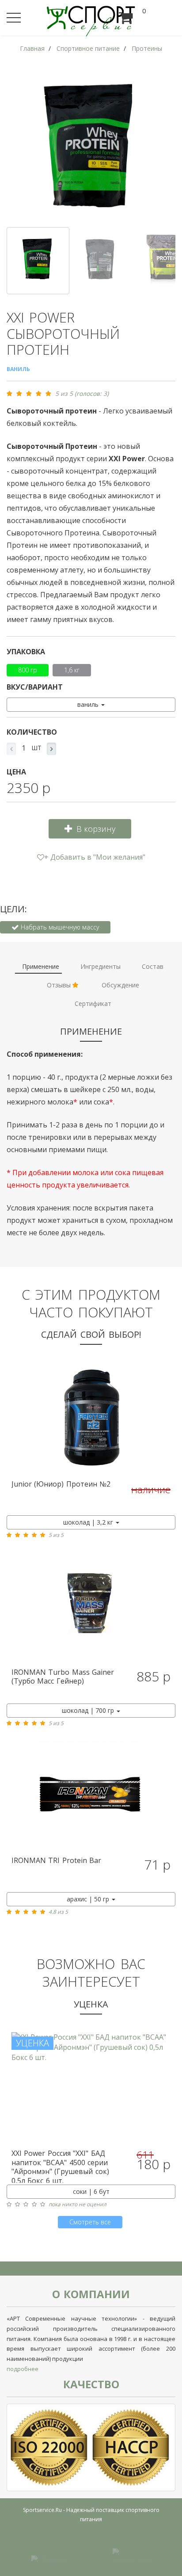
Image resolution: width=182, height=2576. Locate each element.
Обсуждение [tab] (120, 985)
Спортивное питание (88, 48)
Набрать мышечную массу (59, 927)
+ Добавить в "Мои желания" (95, 857)
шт (36, 748)
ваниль (89, 704)
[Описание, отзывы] (91, 1418)
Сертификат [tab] (93, 1003)
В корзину (96, 829)
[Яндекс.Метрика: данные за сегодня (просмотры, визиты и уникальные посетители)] (132, 2555)
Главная (32, 48)
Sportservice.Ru (42, 2510)
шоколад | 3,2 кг (89, 1522)
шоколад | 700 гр (89, 1710)
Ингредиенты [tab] (100, 966)
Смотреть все (90, 2222)
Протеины (147, 48)
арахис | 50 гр (89, 1899)
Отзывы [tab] (60, 985)
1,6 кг (72, 670)
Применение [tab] (41, 966)
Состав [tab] (153, 966)
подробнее (23, 2369)
